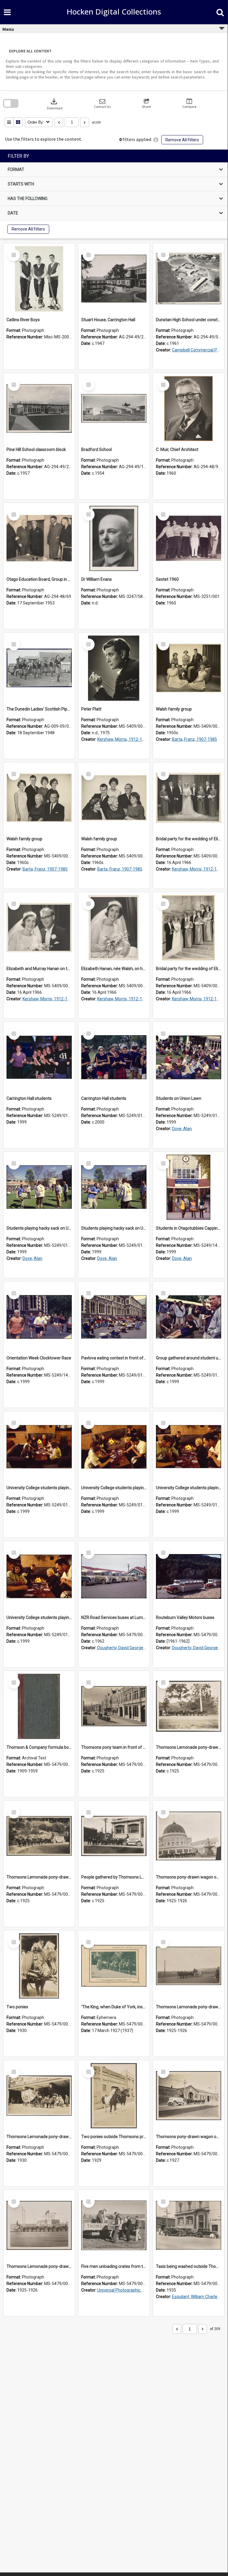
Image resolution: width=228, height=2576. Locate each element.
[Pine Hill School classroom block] (39, 409)
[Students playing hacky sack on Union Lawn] (39, 1187)
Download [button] (55, 104)
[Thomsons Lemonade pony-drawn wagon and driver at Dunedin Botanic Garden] (39, 1836)
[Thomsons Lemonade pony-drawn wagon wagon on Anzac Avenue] (189, 1966)
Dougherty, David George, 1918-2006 (131, 1648)
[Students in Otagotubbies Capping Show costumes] (189, 1187)
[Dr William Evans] (114, 538)
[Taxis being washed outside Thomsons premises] (189, 2225)
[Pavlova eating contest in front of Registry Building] (114, 1317)
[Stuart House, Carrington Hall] (114, 279)
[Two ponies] (39, 1966)
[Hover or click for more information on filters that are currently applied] (156, 140)
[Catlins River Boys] (39, 279)
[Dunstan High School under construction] (189, 279)
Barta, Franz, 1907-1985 (194, 739)
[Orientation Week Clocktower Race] (39, 1317)
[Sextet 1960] (189, 538)
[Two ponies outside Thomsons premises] (114, 2096)
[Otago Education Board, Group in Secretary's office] (39, 538)
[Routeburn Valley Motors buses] (189, 1577)
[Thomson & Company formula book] (39, 1706)
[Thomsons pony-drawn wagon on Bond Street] (189, 2096)
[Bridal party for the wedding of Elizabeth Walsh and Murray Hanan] (189, 798)
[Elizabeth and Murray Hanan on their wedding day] (39, 928)
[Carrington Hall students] (39, 1057)
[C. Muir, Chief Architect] (189, 409)
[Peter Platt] (114, 668)
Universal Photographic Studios (126, 2290)
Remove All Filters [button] (182, 140)
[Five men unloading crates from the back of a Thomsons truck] (114, 2225)
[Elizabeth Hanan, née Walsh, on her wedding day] (114, 928)
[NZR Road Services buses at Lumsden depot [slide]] (114, 1577)
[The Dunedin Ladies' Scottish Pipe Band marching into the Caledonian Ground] (39, 668)
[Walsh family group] (189, 668)
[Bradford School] (114, 409)
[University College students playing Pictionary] (39, 1447)
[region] (114, 194)
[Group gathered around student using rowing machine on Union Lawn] (189, 1317)
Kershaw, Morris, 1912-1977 (123, 739)
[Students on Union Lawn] (189, 1057)
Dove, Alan (182, 1129)
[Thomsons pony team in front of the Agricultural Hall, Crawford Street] (114, 1706)
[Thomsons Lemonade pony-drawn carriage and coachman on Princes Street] (39, 2096)
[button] (102, 104)
